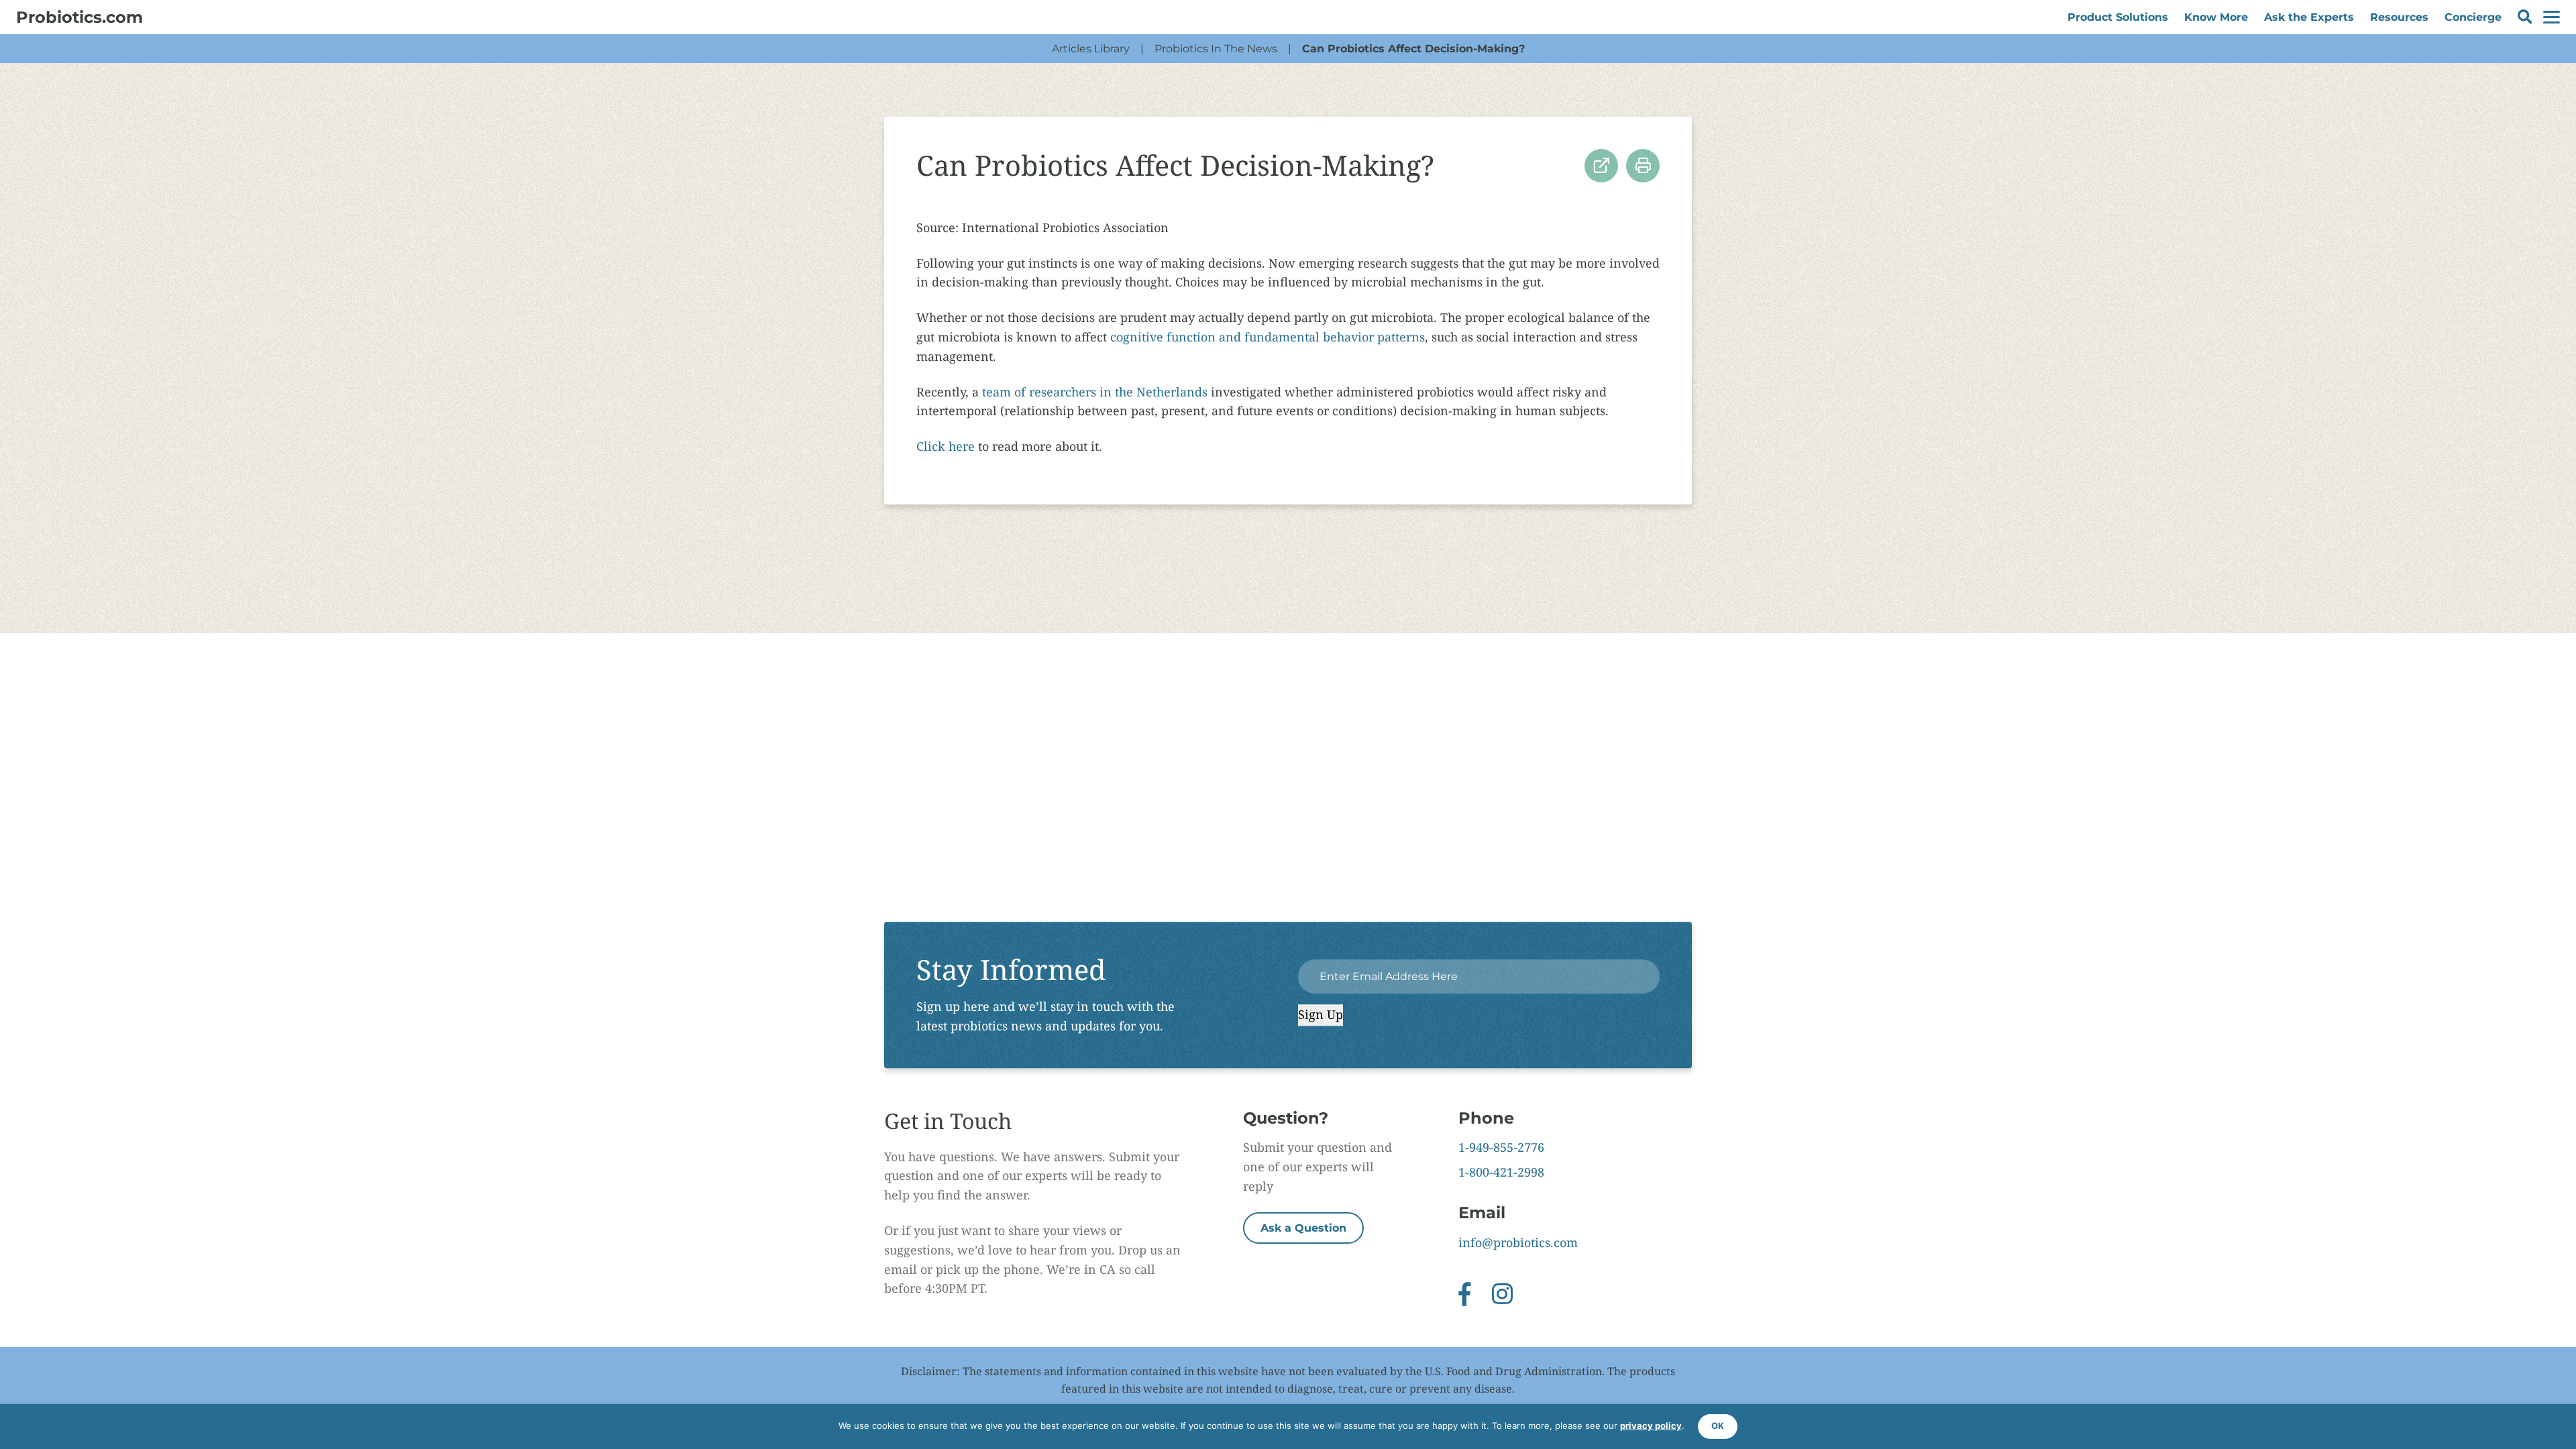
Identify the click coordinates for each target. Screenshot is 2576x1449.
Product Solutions (2118, 17)
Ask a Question (1303, 1228)
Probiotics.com (79, 17)
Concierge (2473, 17)
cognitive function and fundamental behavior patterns (1268, 337)
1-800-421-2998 (1501, 1172)
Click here (946, 446)
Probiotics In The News (1216, 49)
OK (1718, 1426)
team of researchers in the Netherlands (1095, 392)
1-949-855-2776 (1501, 1147)
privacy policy (1651, 1426)
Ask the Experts (2309, 17)
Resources (2399, 17)
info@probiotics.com (1518, 1242)
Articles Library (1091, 49)
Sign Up (1321, 1015)
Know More (2216, 17)
